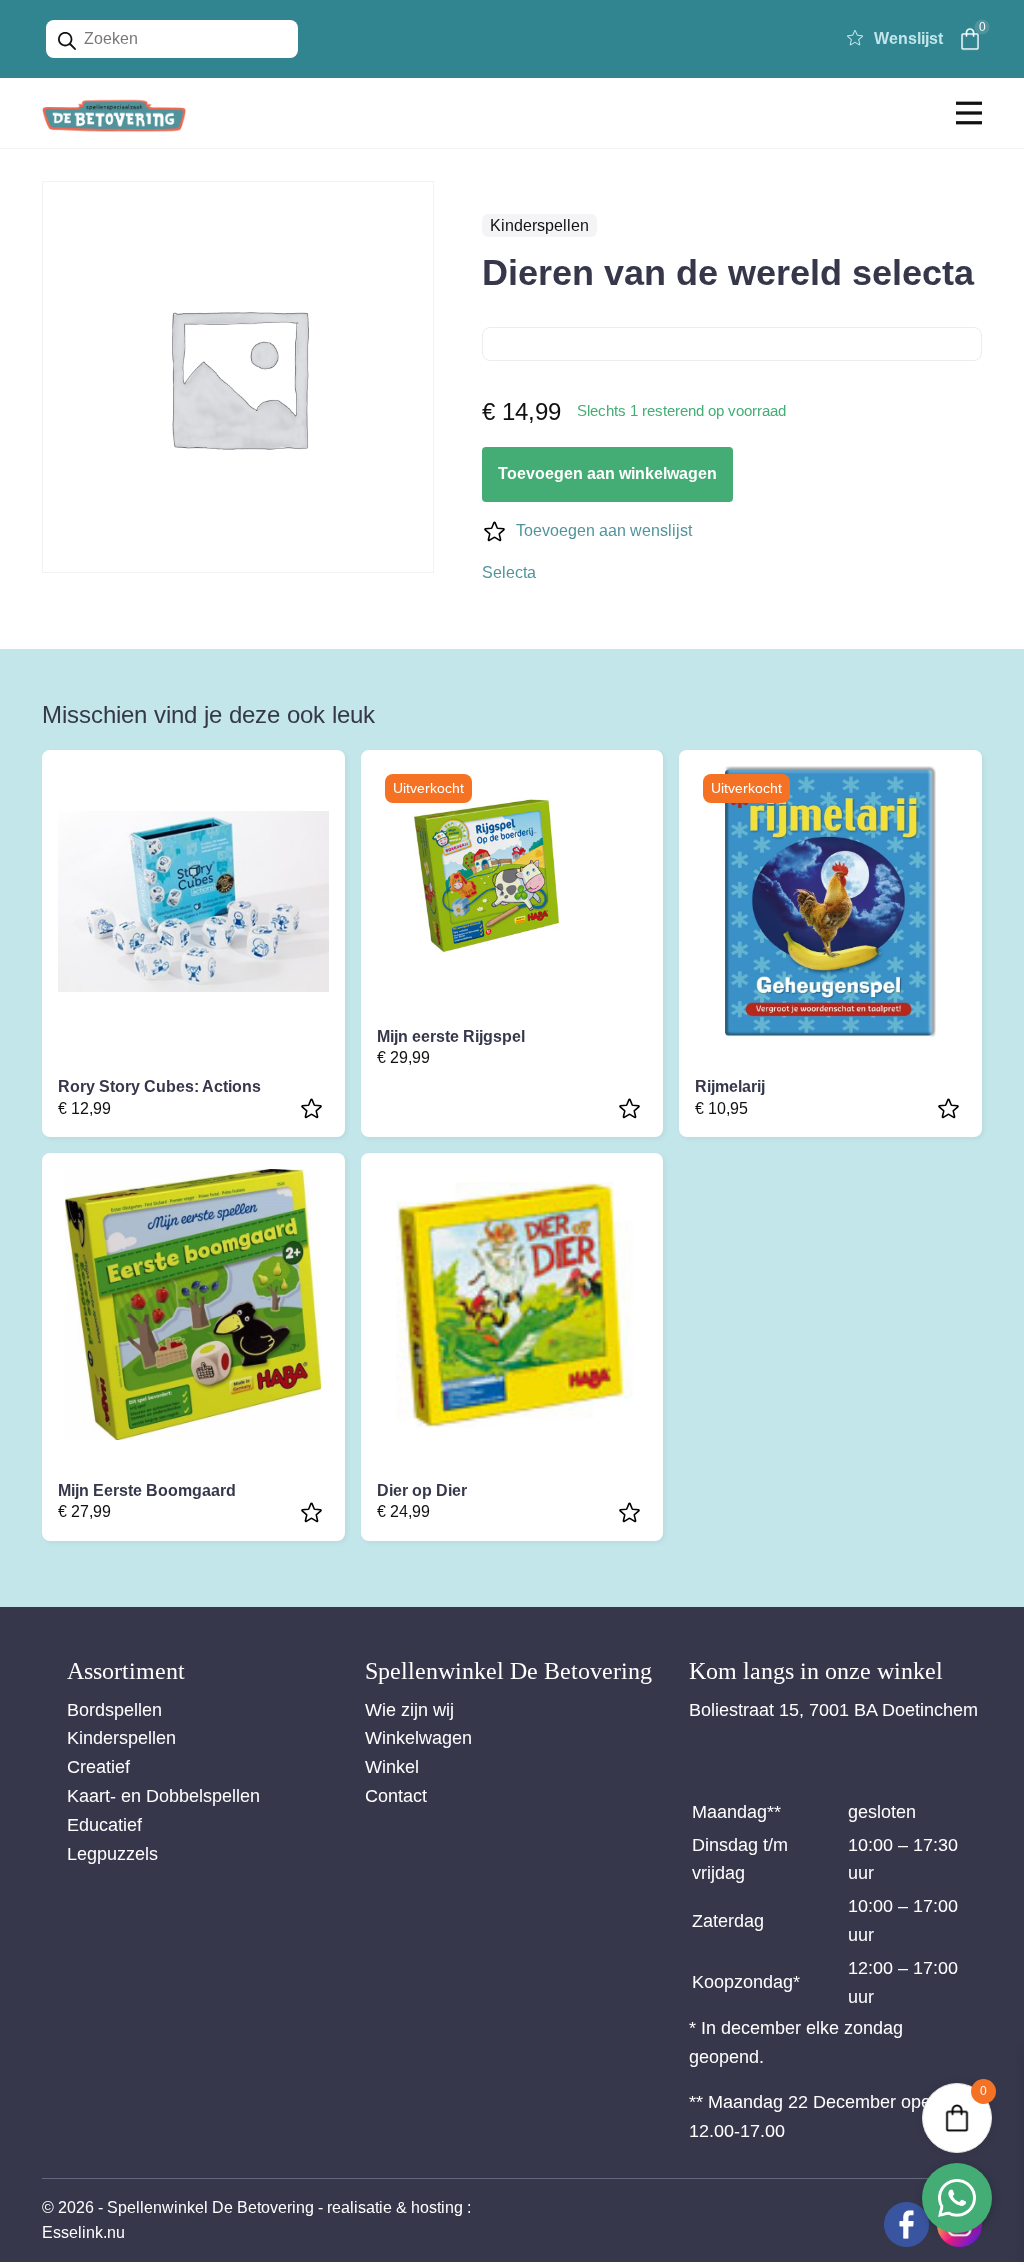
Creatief (98, 1767)
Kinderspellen (539, 225)
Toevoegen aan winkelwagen (607, 473)
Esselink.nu (83, 2232)
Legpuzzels (112, 1854)
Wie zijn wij (409, 1710)
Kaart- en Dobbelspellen (163, 1796)
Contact (396, 1796)
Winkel (392, 1767)
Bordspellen (114, 1710)
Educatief (104, 1825)
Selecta (509, 572)
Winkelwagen (418, 1738)
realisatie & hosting (395, 2207)
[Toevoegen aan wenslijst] (314, 1108)
